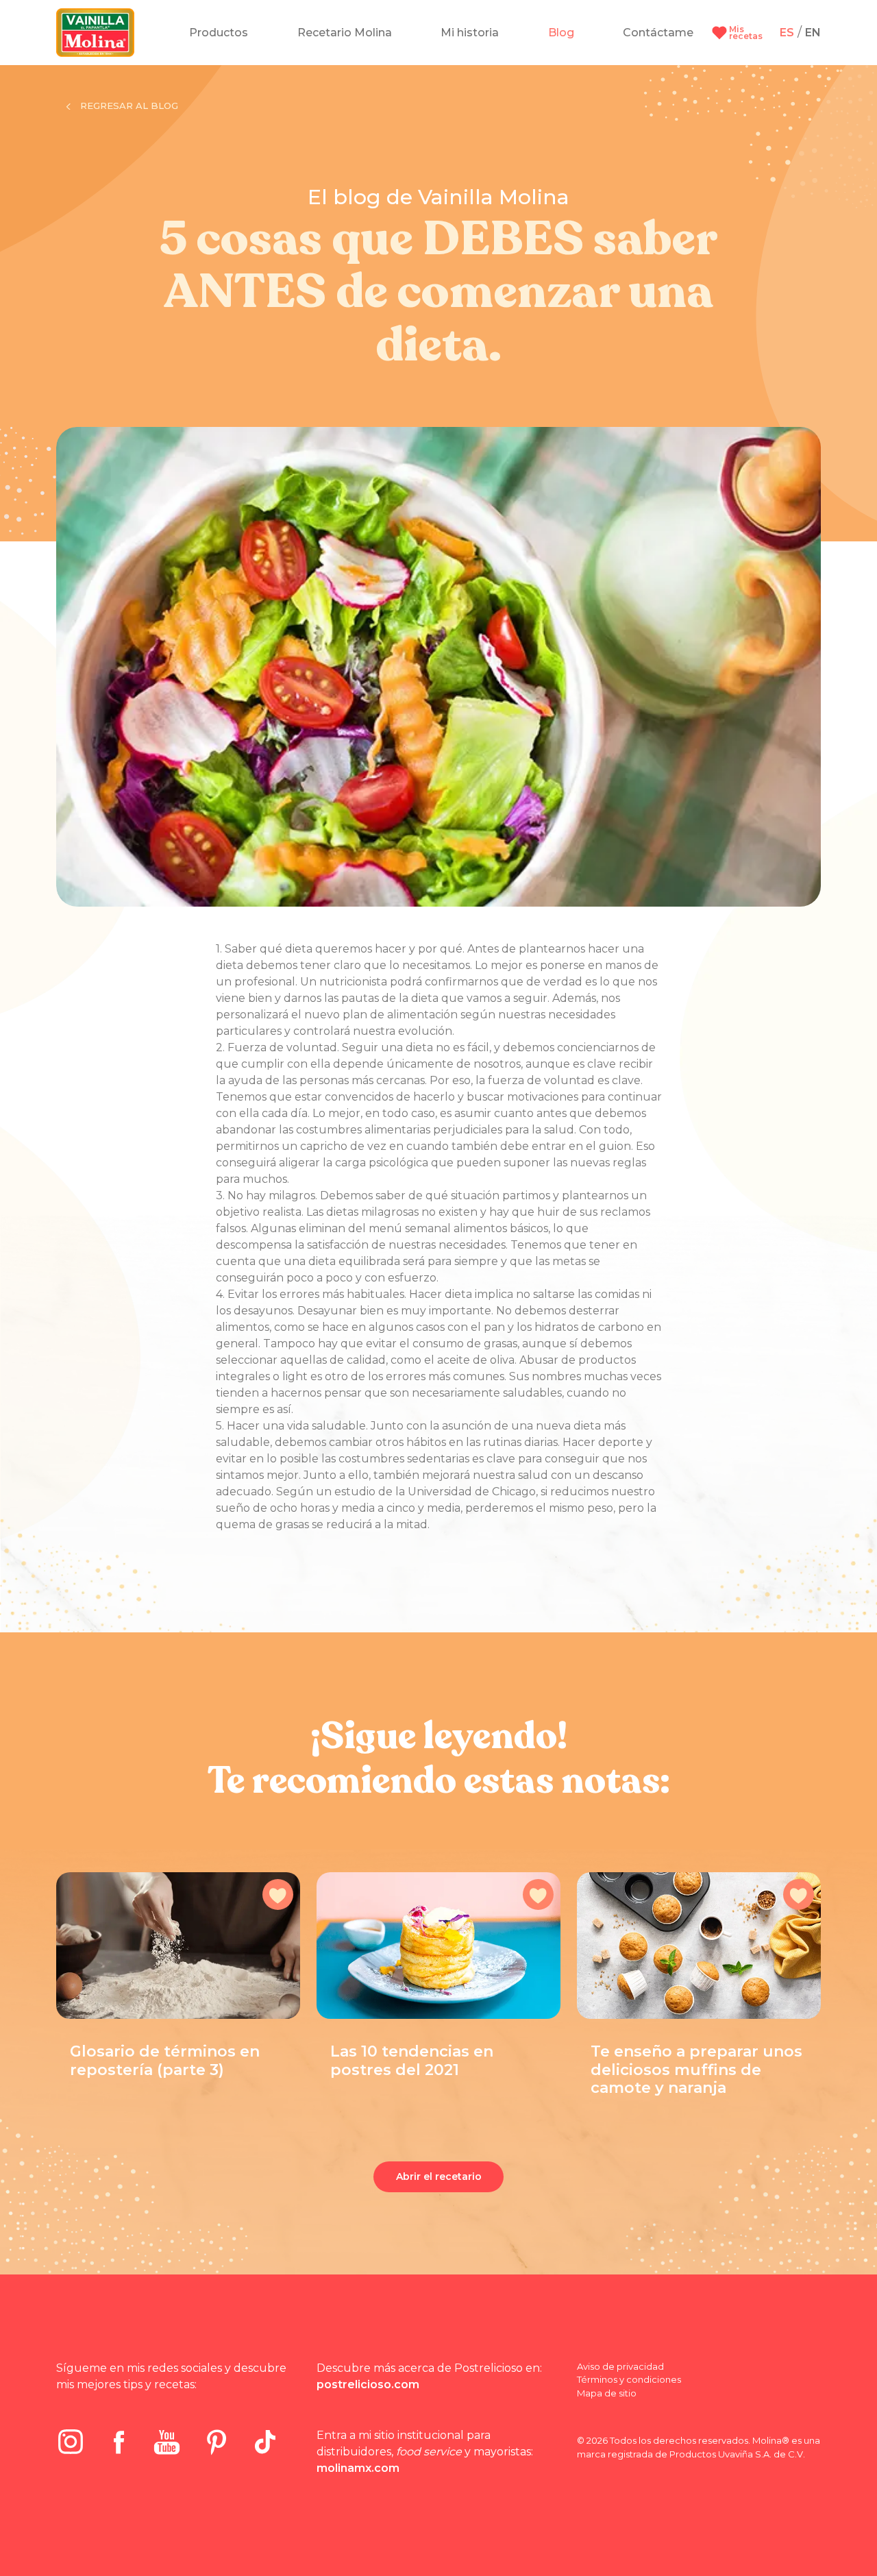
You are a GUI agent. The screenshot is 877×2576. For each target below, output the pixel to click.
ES (787, 33)
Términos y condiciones (629, 2379)
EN (813, 33)
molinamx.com (358, 2468)
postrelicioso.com (368, 2384)
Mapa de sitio (607, 2393)
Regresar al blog (128, 106)
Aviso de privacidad (620, 2366)
